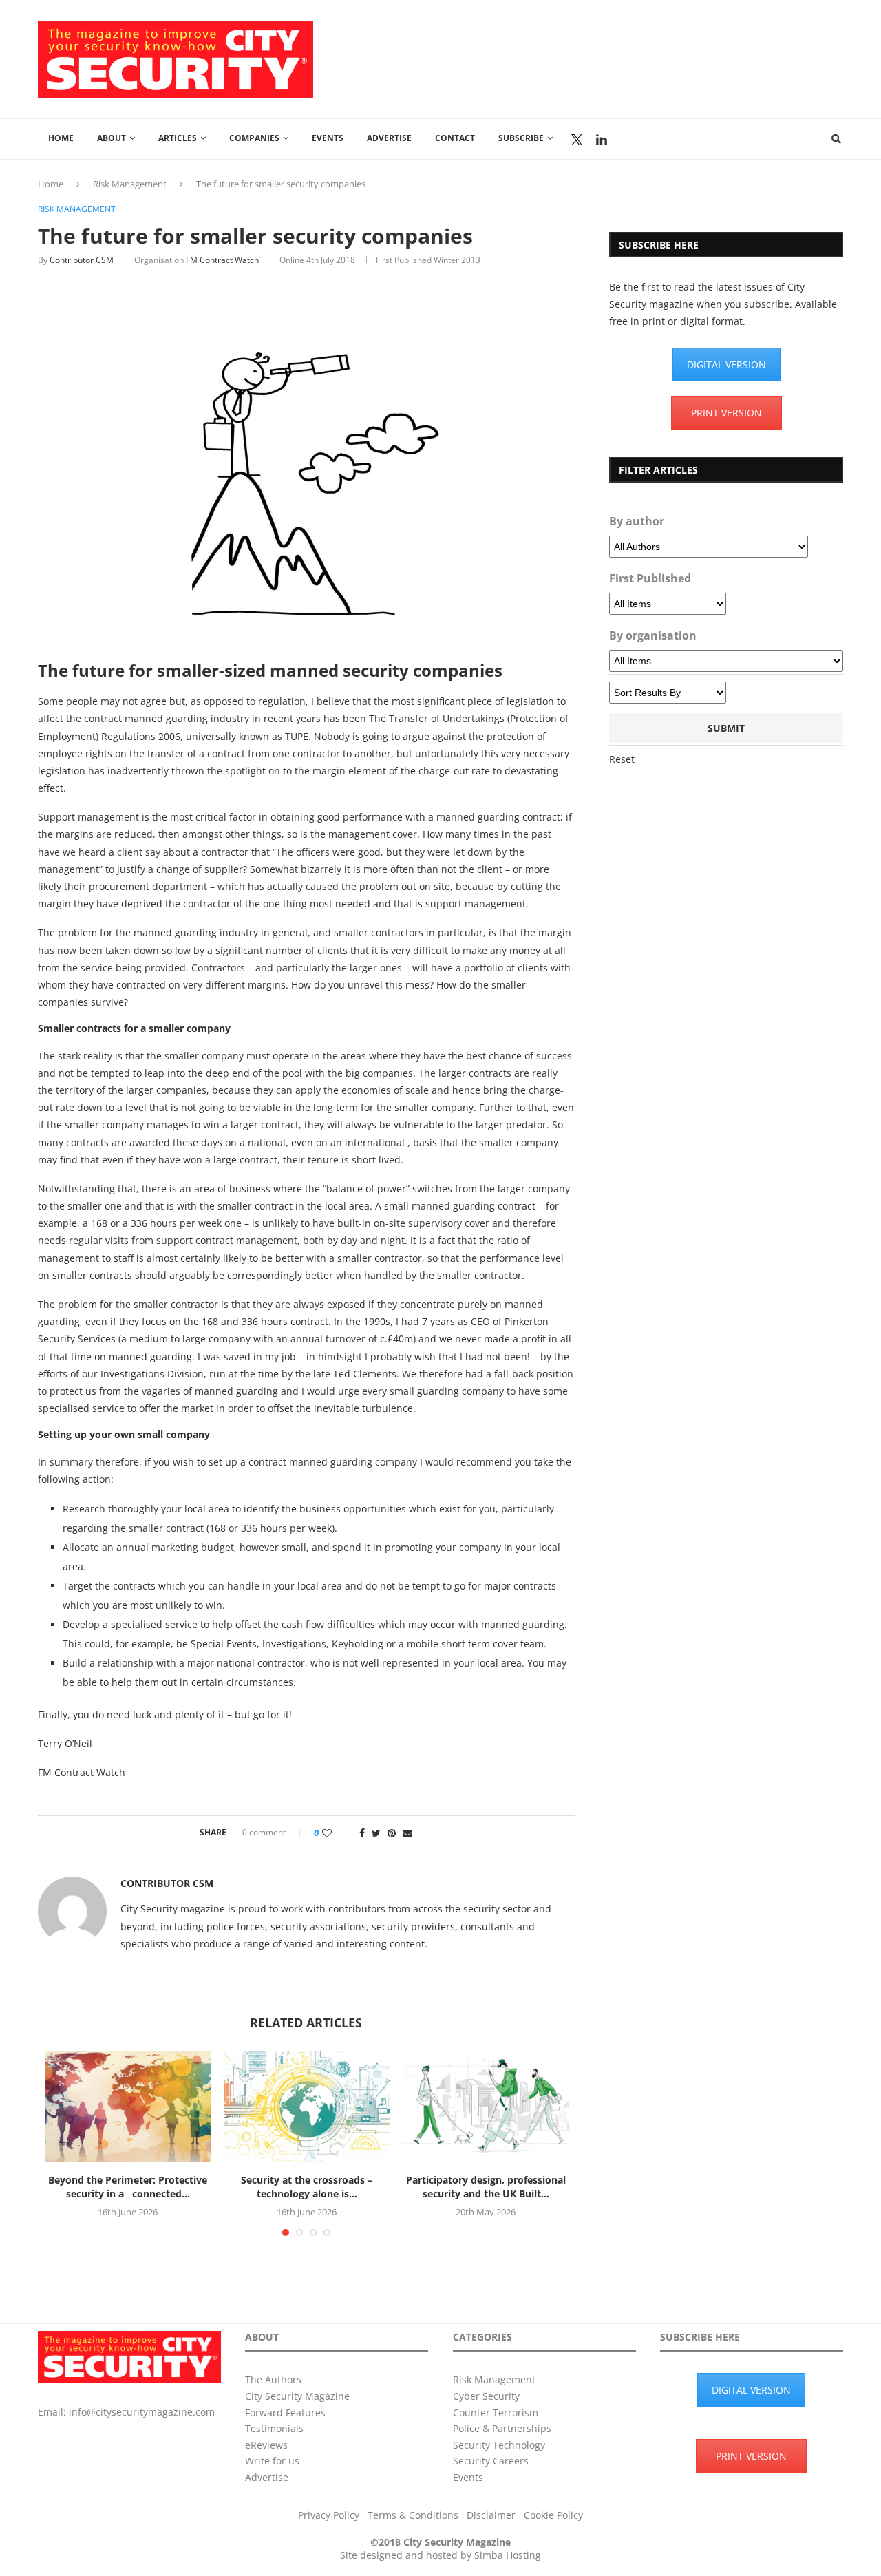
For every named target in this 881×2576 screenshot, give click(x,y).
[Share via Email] (407, 1833)
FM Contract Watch (222, 260)
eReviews (266, 2445)
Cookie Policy (553, 2515)
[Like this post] (336, 1833)
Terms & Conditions (413, 2515)
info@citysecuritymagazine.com (142, 2412)
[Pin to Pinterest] (392, 1833)
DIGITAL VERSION (726, 365)
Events (328, 138)
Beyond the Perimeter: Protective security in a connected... (128, 2187)
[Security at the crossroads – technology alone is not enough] (307, 2107)
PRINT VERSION (726, 413)
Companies (254, 138)
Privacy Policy (329, 2515)
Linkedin (602, 140)
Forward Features (285, 2413)
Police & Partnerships (502, 2428)
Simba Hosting (508, 2555)
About (112, 138)
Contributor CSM (82, 260)
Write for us (272, 2461)
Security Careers (491, 2461)
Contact (455, 138)
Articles (178, 138)
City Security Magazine (297, 2396)
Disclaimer (491, 2515)
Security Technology (499, 2445)
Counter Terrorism (496, 2413)
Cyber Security (486, 2396)
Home (61, 138)
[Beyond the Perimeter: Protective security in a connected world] (128, 2107)
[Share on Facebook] (362, 1833)
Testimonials (274, 2428)
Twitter (577, 140)
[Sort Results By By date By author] (668, 693)
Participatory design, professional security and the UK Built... (486, 2187)
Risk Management (130, 184)
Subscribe (521, 138)
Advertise (389, 138)
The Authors (273, 2379)
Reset (622, 759)
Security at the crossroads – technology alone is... (307, 2187)
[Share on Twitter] (376, 1833)
